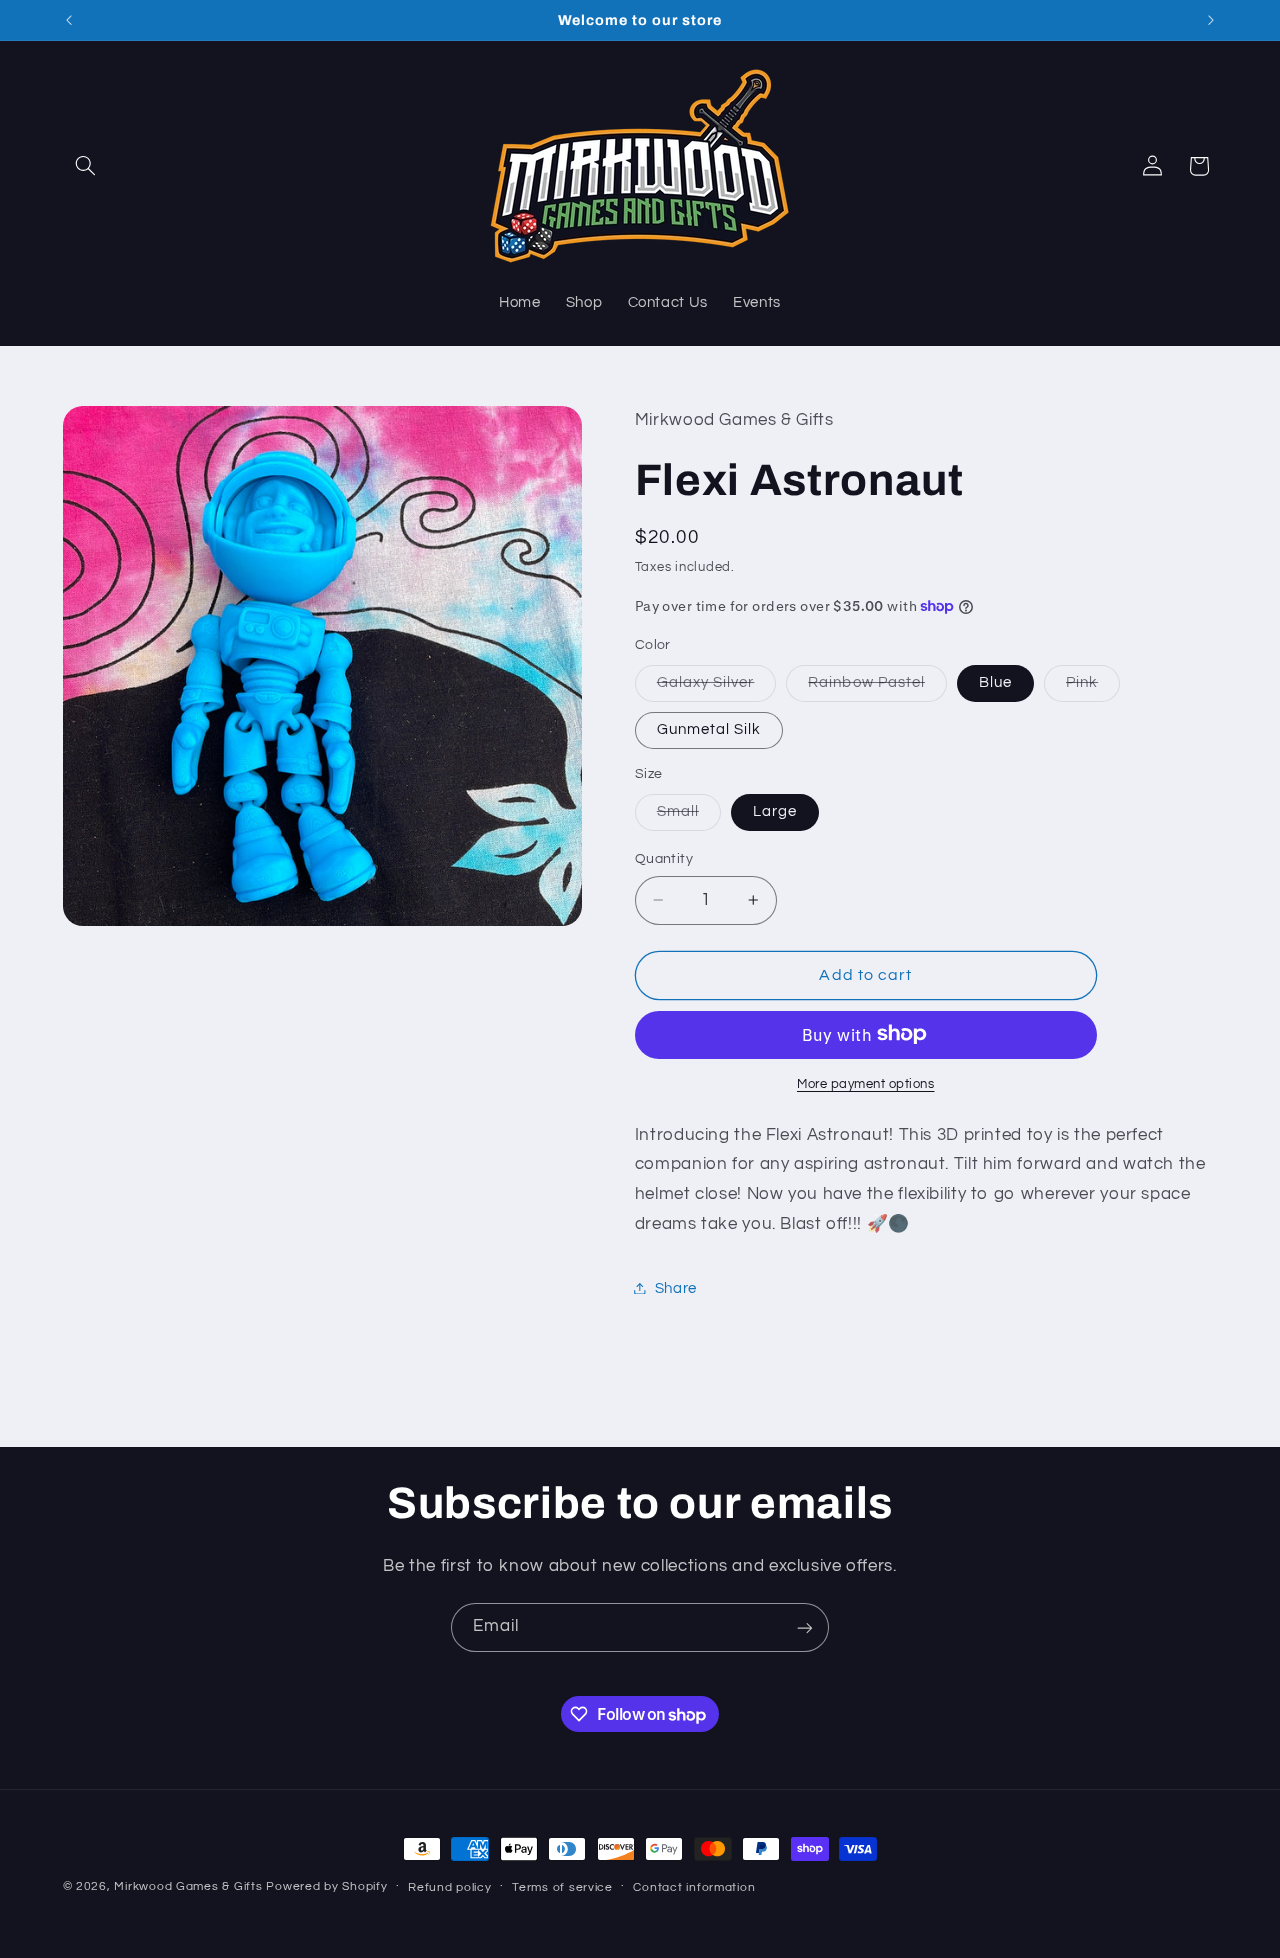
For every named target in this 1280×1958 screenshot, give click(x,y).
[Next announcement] (1211, 20)
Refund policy (450, 1887)
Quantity (664, 859)
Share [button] (676, 1287)
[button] (86, 166)
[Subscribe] (805, 1627)
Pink (1093, 687)
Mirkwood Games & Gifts (188, 1886)
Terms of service (562, 1887)
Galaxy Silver (717, 687)
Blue (995, 681)
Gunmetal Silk (709, 728)
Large (775, 810)
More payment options (866, 1083)
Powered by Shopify (326, 1886)
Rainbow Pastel (877, 687)
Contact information (694, 1887)
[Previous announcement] (69, 20)
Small (689, 816)
